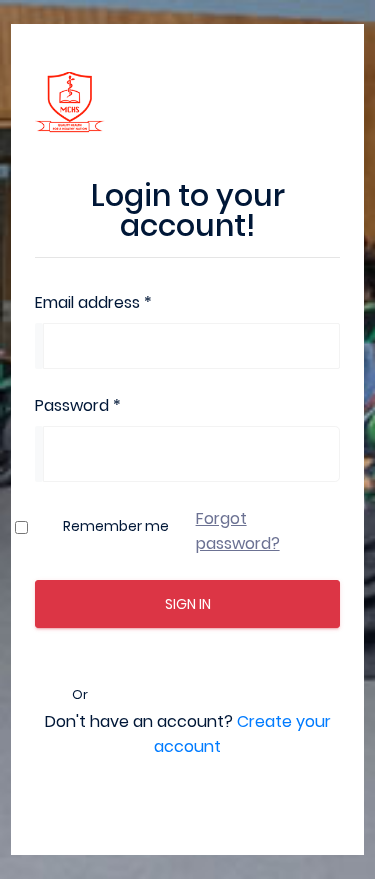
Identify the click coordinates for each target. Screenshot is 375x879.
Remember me (116, 526)
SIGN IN (188, 604)
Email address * (93, 302)
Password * (78, 405)
